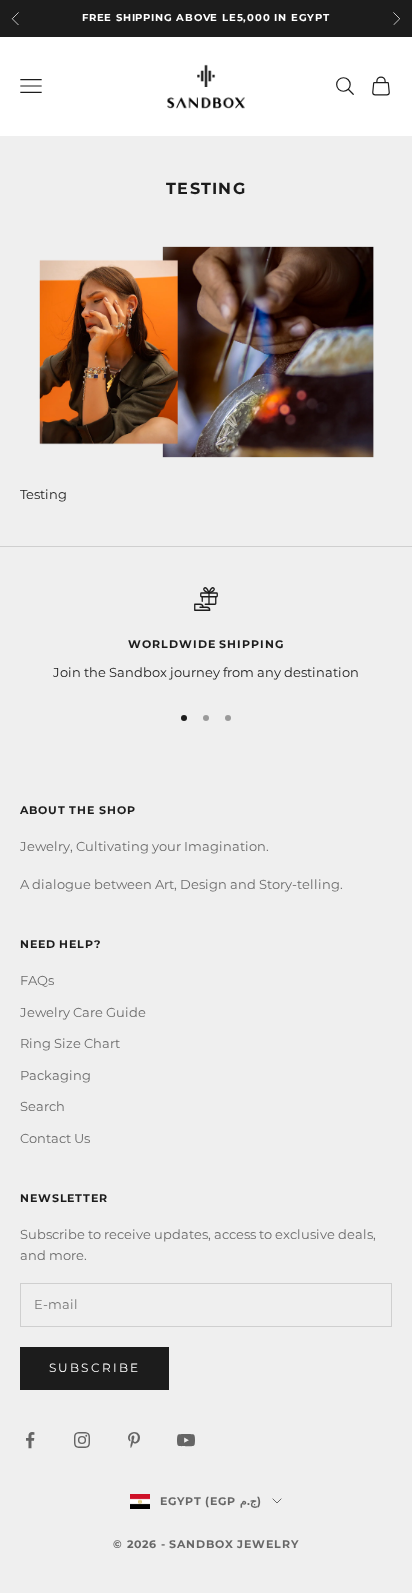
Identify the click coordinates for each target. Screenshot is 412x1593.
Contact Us (55, 1138)
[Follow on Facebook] (30, 1440)
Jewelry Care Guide (83, 1012)
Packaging (55, 1075)
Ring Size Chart (70, 1043)
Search (42, 1106)
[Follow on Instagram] (82, 1440)
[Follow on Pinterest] (134, 1440)
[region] (206, 635)
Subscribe (94, 1367)
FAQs (37, 980)
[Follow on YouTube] (186, 1440)
